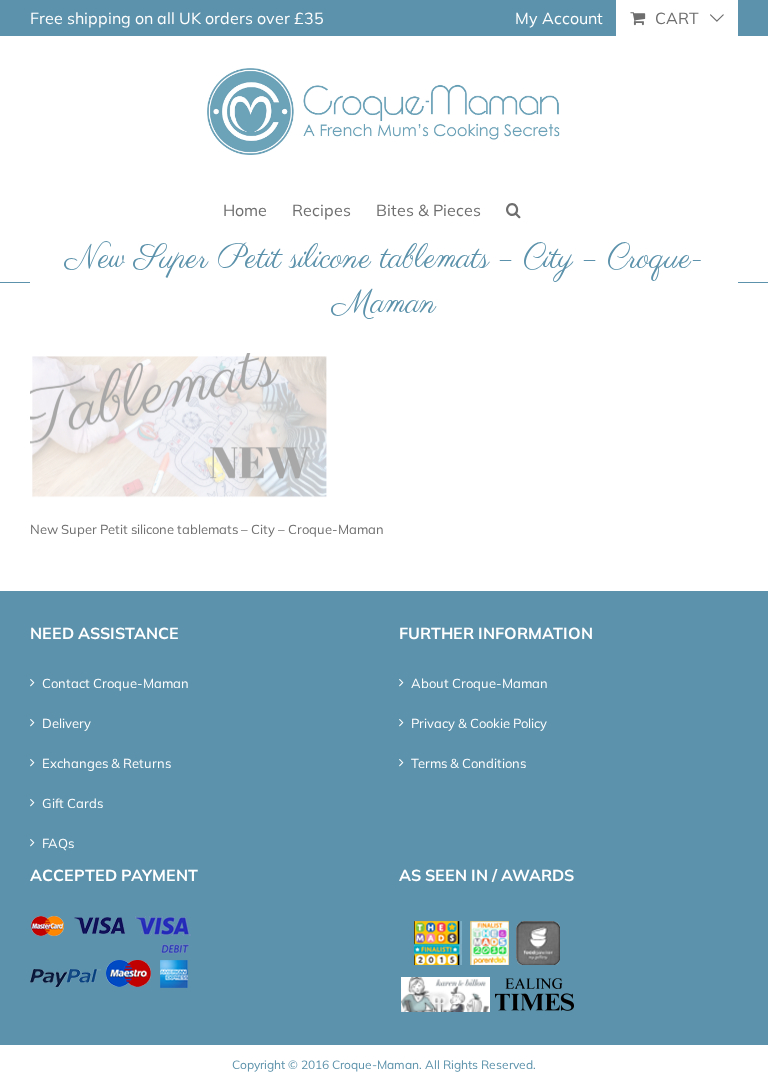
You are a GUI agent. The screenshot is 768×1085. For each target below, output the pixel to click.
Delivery (66, 723)
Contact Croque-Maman (115, 683)
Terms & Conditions (468, 763)
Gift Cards (72, 803)
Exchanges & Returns (106, 763)
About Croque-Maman (479, 683)
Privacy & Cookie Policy (479, 723)
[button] (513, 208)
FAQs (58, 843)
